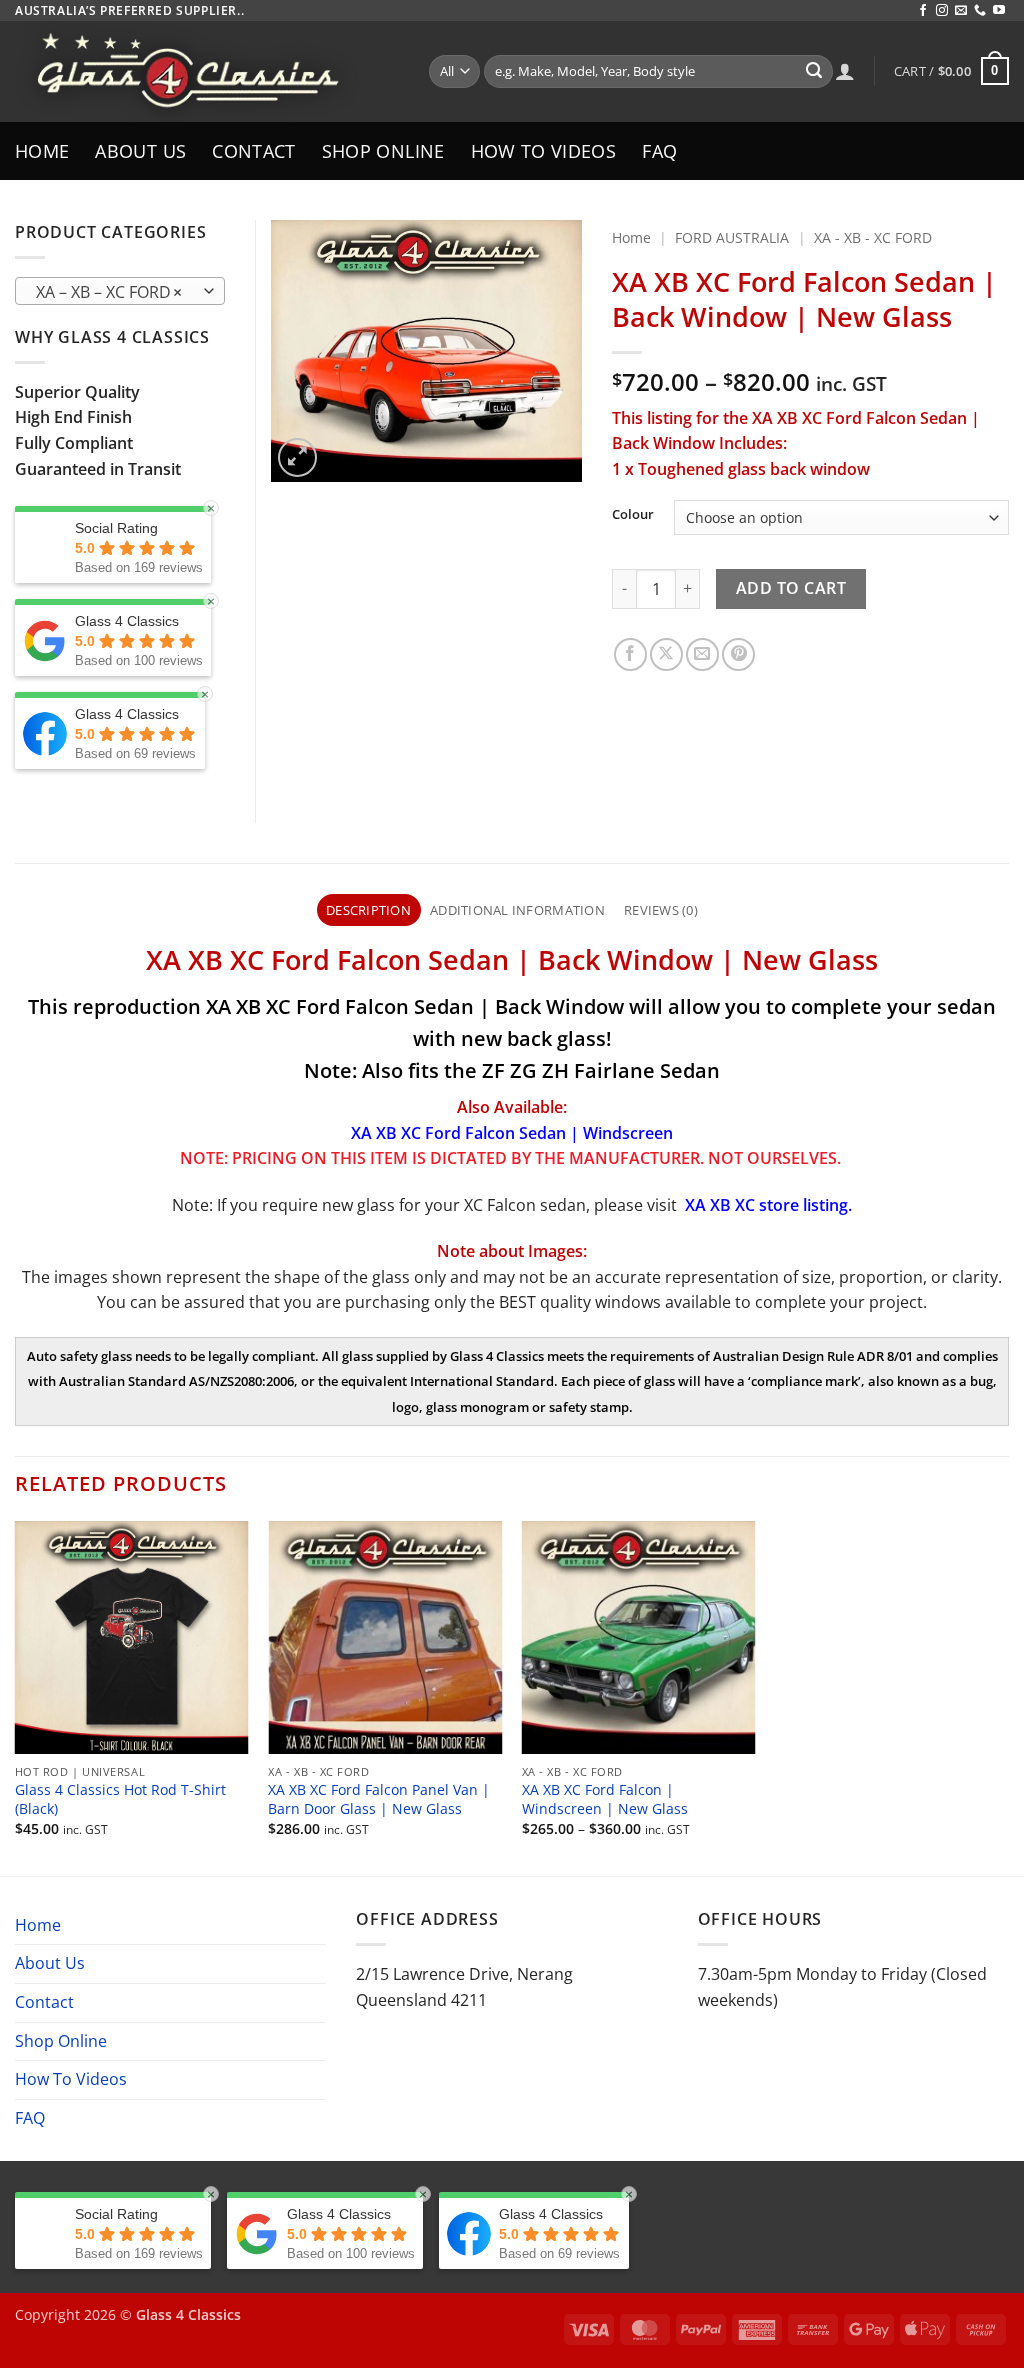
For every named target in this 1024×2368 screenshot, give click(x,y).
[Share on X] (666, 654)
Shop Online (383, 151)
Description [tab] (368, 910)
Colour (633, 515)
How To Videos (544, 151)
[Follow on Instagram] (942, 11)
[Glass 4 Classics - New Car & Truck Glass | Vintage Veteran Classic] (207, 71)
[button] (951, 71)
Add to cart (791, 588)
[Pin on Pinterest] (738, 654)
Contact (253, 151)
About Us (140, 151)
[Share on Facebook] (630, 654)
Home (42, 151)
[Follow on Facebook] (923, 11)
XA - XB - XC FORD (873, 237)
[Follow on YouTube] (999, 11)
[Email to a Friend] (702, 654)
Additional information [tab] (517, 910)
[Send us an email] (961, 11)
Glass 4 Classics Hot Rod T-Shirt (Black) (120, 1799)
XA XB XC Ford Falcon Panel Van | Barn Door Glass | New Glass (379, 1799)
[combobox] (120, 291)
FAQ (659, 151)
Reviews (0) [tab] (661, 910)
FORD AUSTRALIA (732, 237)
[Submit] (814, 72)
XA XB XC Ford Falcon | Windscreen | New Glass (605, 1799)
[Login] (845, 71)
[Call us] (980, 11)
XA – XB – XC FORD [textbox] (109, 292)
